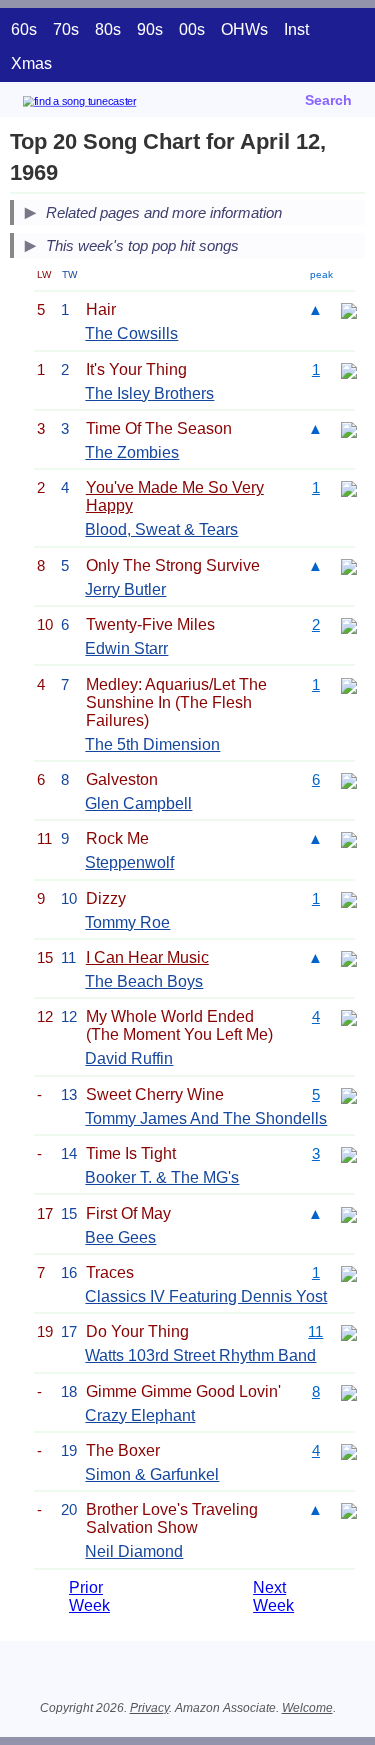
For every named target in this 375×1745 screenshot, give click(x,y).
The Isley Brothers (149, 393)
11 (315, 1331)
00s (192, 29)
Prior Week (89, 1596)
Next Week (273, 1596)
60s (24, 29)
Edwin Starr (126, 648)
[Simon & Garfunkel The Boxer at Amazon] (349, 1450)
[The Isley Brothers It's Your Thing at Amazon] (349, 369)
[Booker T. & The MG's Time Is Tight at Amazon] (349, 1153)
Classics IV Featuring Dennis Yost (206, 1296)
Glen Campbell (138, 803)
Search (328, 100)
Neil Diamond (134, 1551)
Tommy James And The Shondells (206, 1118)
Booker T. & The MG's (162, 1177)
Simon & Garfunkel (152, 1474)
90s (150, 29)
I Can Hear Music (147, 957)
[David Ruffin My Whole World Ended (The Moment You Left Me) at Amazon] (349, 1016)
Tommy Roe (127, 922)
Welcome (307, 1708)
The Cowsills (131, 333)
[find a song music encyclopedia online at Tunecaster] (109, 104)
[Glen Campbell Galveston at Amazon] (349, 779)
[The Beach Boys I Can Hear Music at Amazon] (349, 957)
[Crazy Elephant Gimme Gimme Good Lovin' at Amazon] (349, 1391)
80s (108, 29)
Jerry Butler (125, 589)
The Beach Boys (144, 981)
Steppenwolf (129, 862)
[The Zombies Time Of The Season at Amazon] (349, 428)
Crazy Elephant (140, 1415)
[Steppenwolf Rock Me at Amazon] (349, 838)
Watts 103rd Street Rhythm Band (200, 1355)
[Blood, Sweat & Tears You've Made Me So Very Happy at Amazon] (349, 487)
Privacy (149, 1708)
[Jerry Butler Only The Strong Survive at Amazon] (349, 565)
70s (66, 29)
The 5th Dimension (152, 744)
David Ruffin (129, 1058)
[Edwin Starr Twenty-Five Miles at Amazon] (349, 624)
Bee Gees (120, 1237)
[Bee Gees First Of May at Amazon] (349, 1213)
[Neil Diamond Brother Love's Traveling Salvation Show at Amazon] (349, 1509)
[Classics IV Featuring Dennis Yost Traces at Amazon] (349, 1272)
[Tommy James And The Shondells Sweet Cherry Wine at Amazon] (349, 1094)
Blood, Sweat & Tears (161, 529)
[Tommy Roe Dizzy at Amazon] (349, 898)
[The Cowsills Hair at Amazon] (349, 309)
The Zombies (132, 452)
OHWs (244, 29)
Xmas (31, 63)
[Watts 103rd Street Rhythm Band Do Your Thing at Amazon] (349, 1331)
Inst (296, 29)
